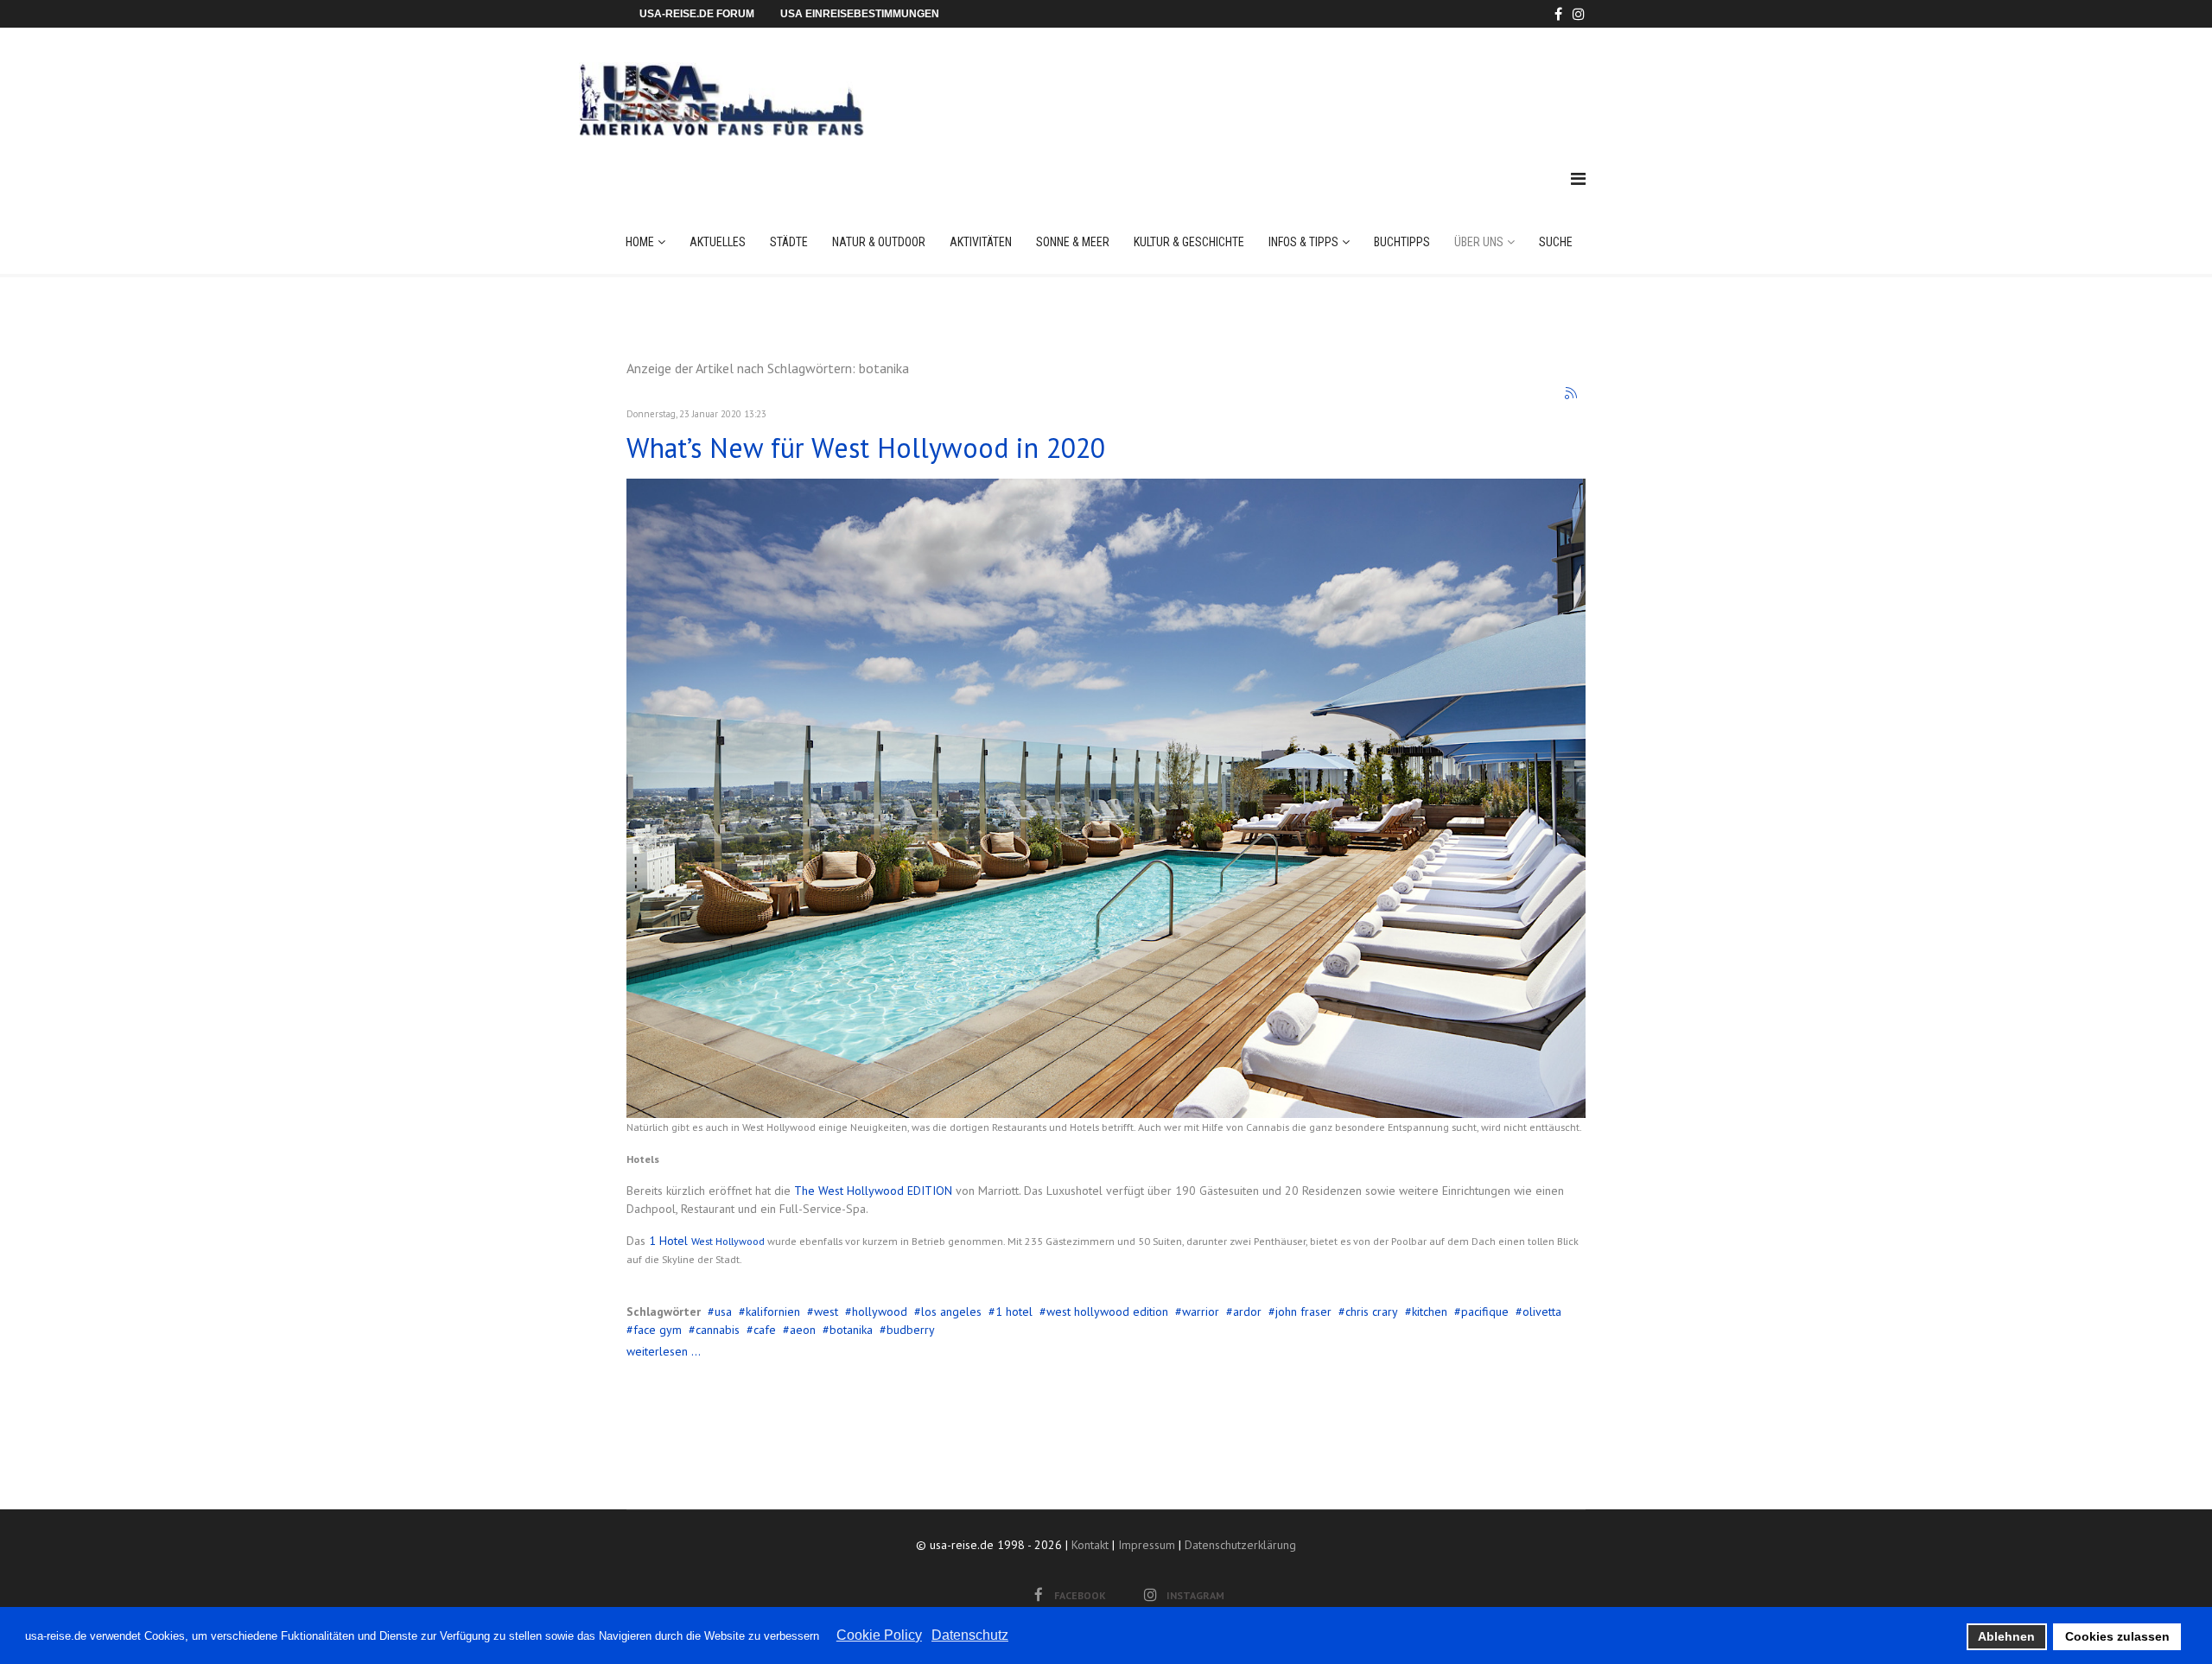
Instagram (1195, 1595)
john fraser (1303, 1312)
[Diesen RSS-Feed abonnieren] (1572, 394)
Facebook (1080, 1595)
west (826, 1312)
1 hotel (1014, 1312)
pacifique (1485, 1312)
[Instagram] (1579, 14)
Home (640, 242)
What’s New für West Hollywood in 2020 (866, 448)
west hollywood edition (1107, 1312)
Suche (1556, 242)
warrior (1201, 1312)
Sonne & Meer (1073, 242)
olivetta (1542, 1312)
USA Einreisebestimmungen (860, 14)
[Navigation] (1578, 179)
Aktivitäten (981, 242)
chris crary (1372, 1312)
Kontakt (1090, 1545)
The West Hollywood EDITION (873, 1191)
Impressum (1147, 1545)
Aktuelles (718, 242)
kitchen (1430, 1312)
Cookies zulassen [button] (2117, 1636)
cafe (765, 1330)
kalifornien (773, 1312)
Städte (789, 242)
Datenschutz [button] (970, 1635)
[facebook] (1558, 14)
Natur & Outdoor (879, 242)
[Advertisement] (1269, 81)
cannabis (718, 1330)
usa (723, 1312)
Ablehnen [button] (2006, 1636)
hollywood (880, 1312)
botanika (851, 1330)
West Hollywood (728, 1241)
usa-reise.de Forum (697, 14)
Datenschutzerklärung (1240, 1545)
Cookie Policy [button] (879, 1635)
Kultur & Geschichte (1189, 242)
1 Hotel (670, 1241)
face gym (658, 1330)
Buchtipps (1402, 242)
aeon (803, 1330)
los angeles (951, 1312)
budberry (911, 1330)
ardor (1247, 1312)
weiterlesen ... (664, 1351)
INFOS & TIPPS (1303, 242)
